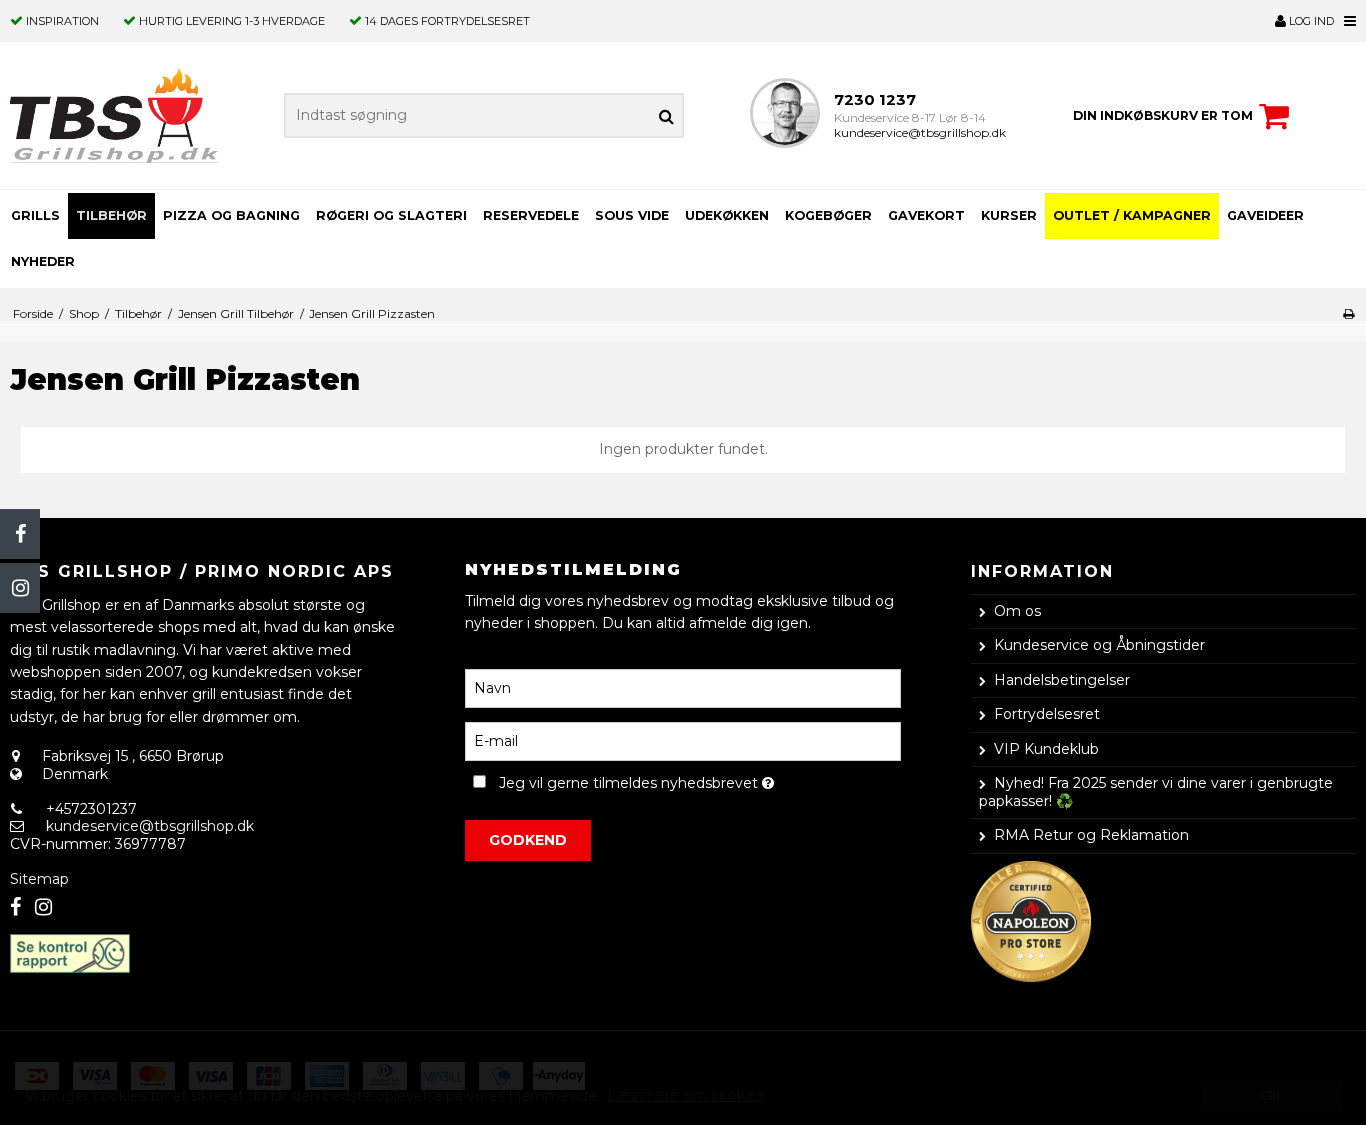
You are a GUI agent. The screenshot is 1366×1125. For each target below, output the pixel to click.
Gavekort (926, 215)
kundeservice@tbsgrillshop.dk (920, 132)
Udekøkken (727, 215)
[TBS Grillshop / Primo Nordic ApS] (114, 115)
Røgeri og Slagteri (391, 215)
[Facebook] (20, 534)
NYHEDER (43, 261)
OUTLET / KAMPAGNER (1132, 215)
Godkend (528, 840)
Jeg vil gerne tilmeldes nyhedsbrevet (699, 780)
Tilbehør (111, 215)
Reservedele (531, 215)
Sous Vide (632, 215)
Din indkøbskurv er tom (1163, 115)
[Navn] (682, 687)
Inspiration (62, 21)
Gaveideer (1265, 215)
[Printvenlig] (1348, 313)
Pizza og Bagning (231, 215)
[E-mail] (682, 740)
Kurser (1009, 215)
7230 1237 (875, 99)
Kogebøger (828, 215)
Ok (1271, 1095)
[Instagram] (20, 588)
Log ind (1310, 21)
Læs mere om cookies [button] (685, 1095)
